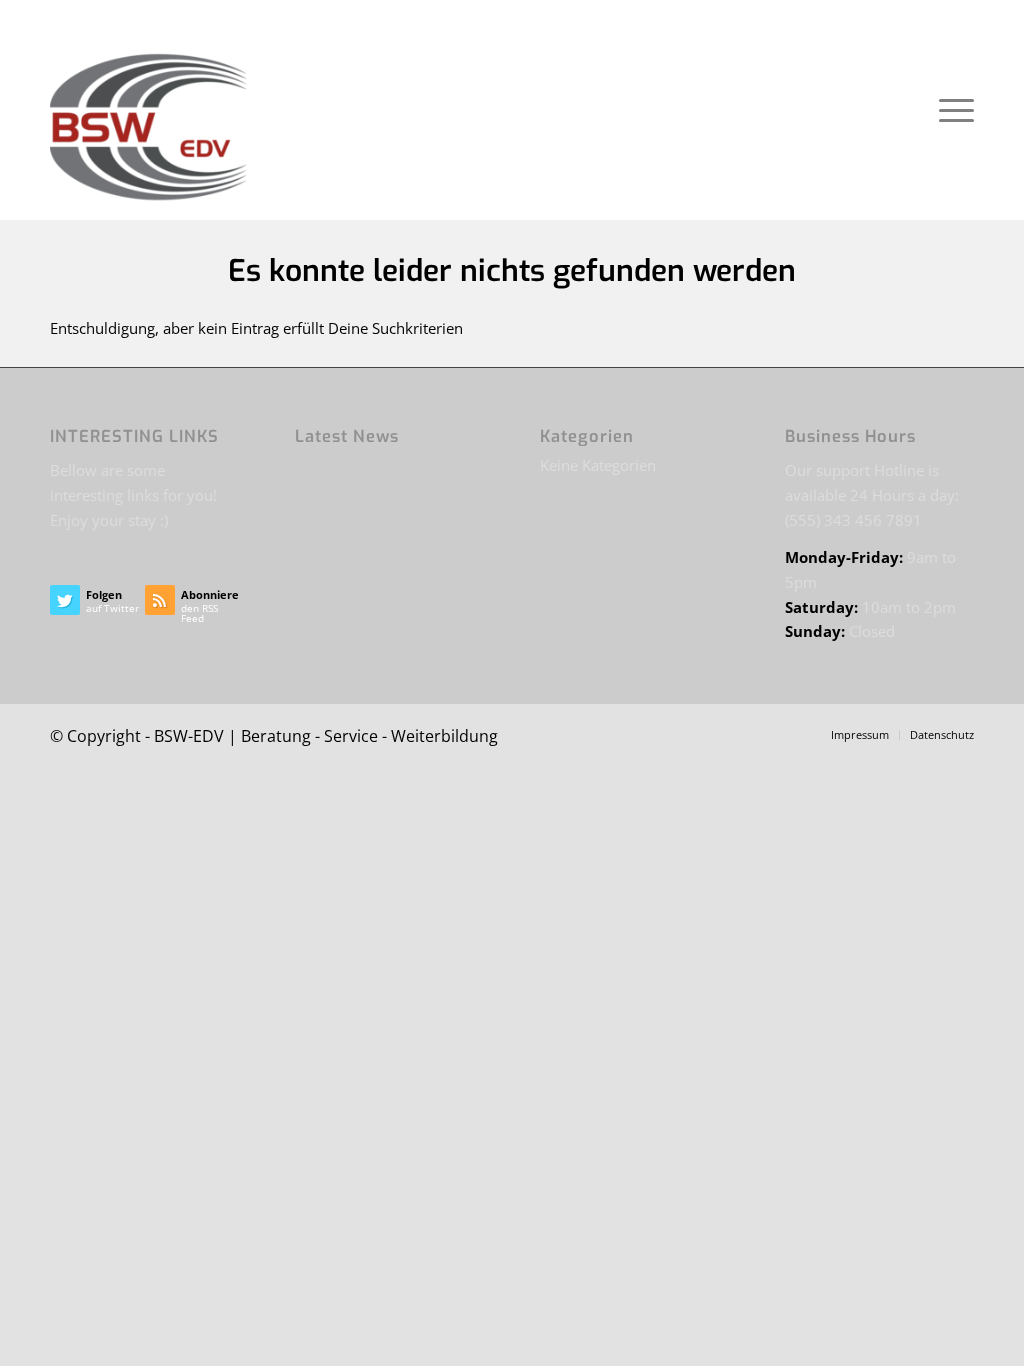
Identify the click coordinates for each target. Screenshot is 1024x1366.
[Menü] (950, 110)
